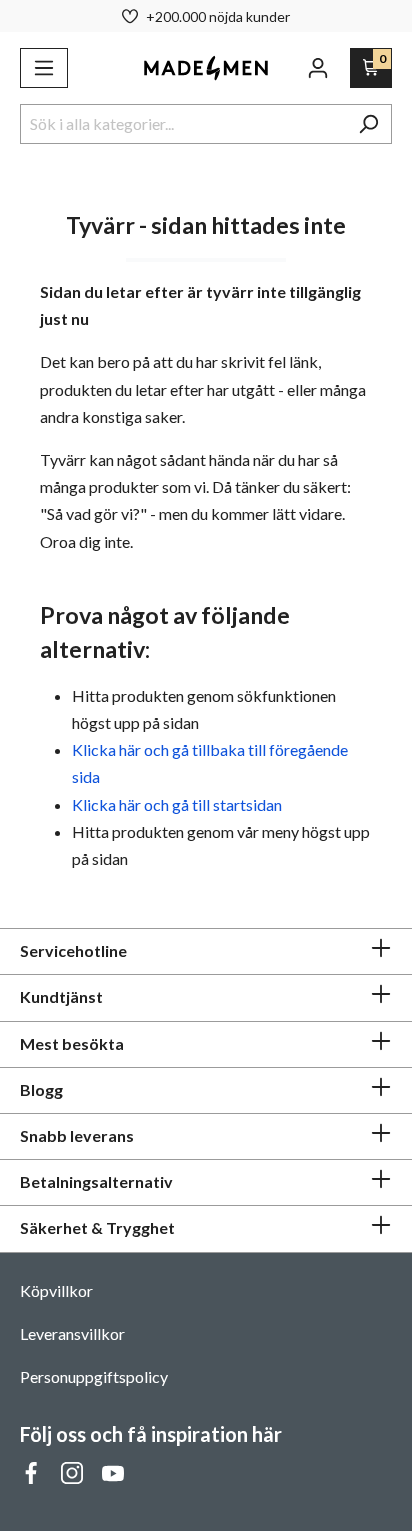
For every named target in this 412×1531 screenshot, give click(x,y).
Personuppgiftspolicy (94, 1376)
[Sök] (368, 124)
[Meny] (44, 68)
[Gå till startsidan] (206, 67)
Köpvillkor (56, 1290)
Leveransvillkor (72, 1333)
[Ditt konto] (318, 68)
